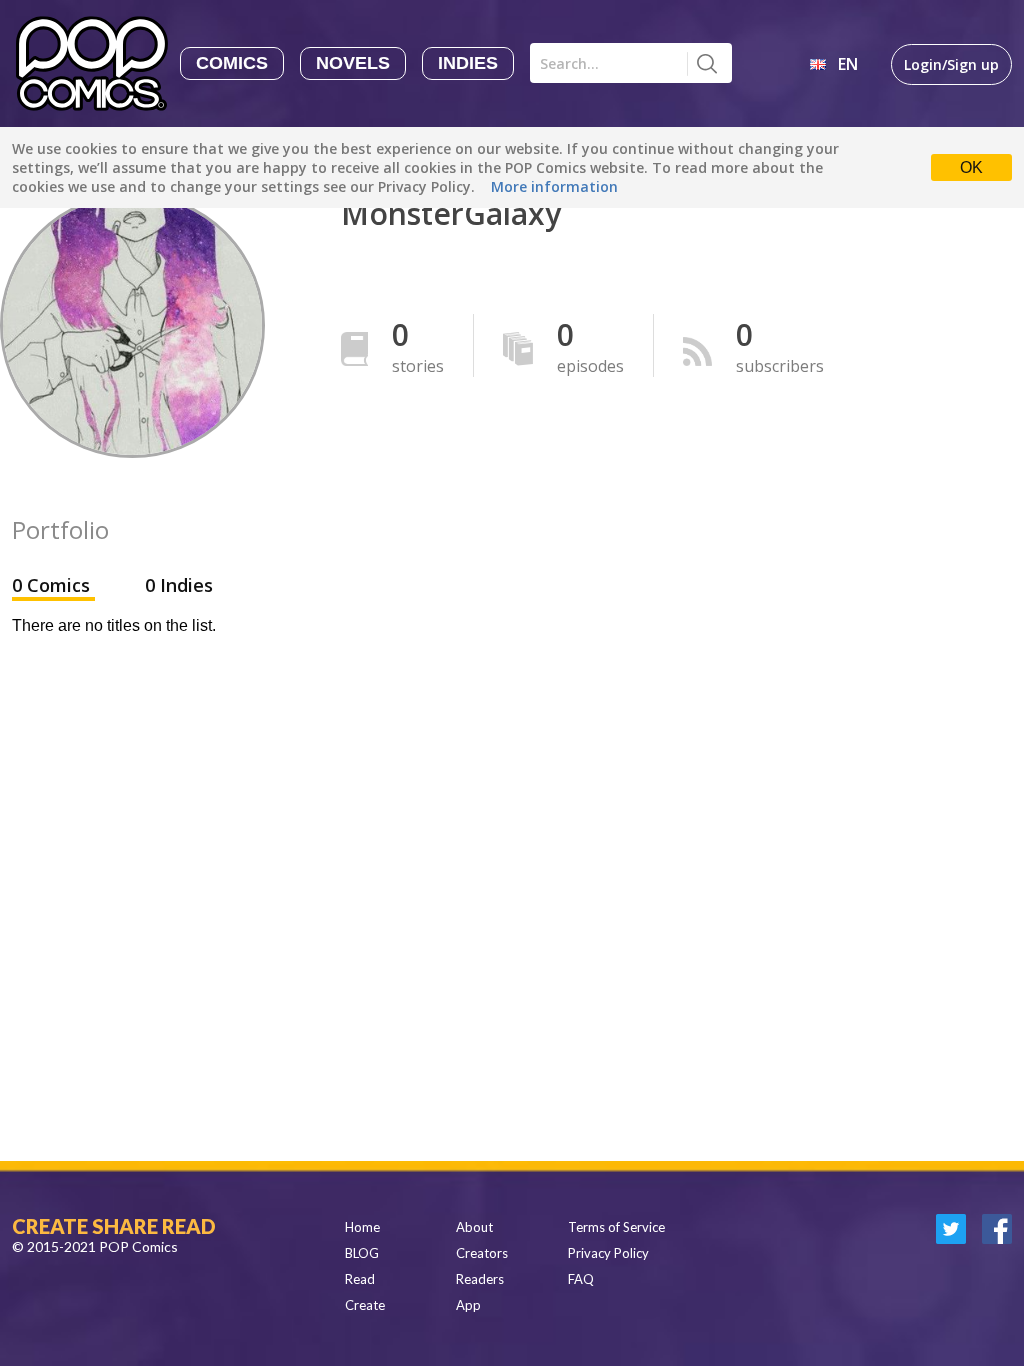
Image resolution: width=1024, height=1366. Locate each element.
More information (554, 186)
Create (365, 1305)
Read (360, 1279)
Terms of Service (616, 1227)
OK (971, 167)
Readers (480, 1279)
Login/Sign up (951, 64)
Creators (482, 1253)
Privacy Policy (608, 1253)
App (468, 1305)
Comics (232, 63)
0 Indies (179, 585)
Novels (353, 63)
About (474, 1227)
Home (362, 1227)
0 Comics (53, 585)
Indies (468, 63)
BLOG (362, 1253)
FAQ (581, 1279)
